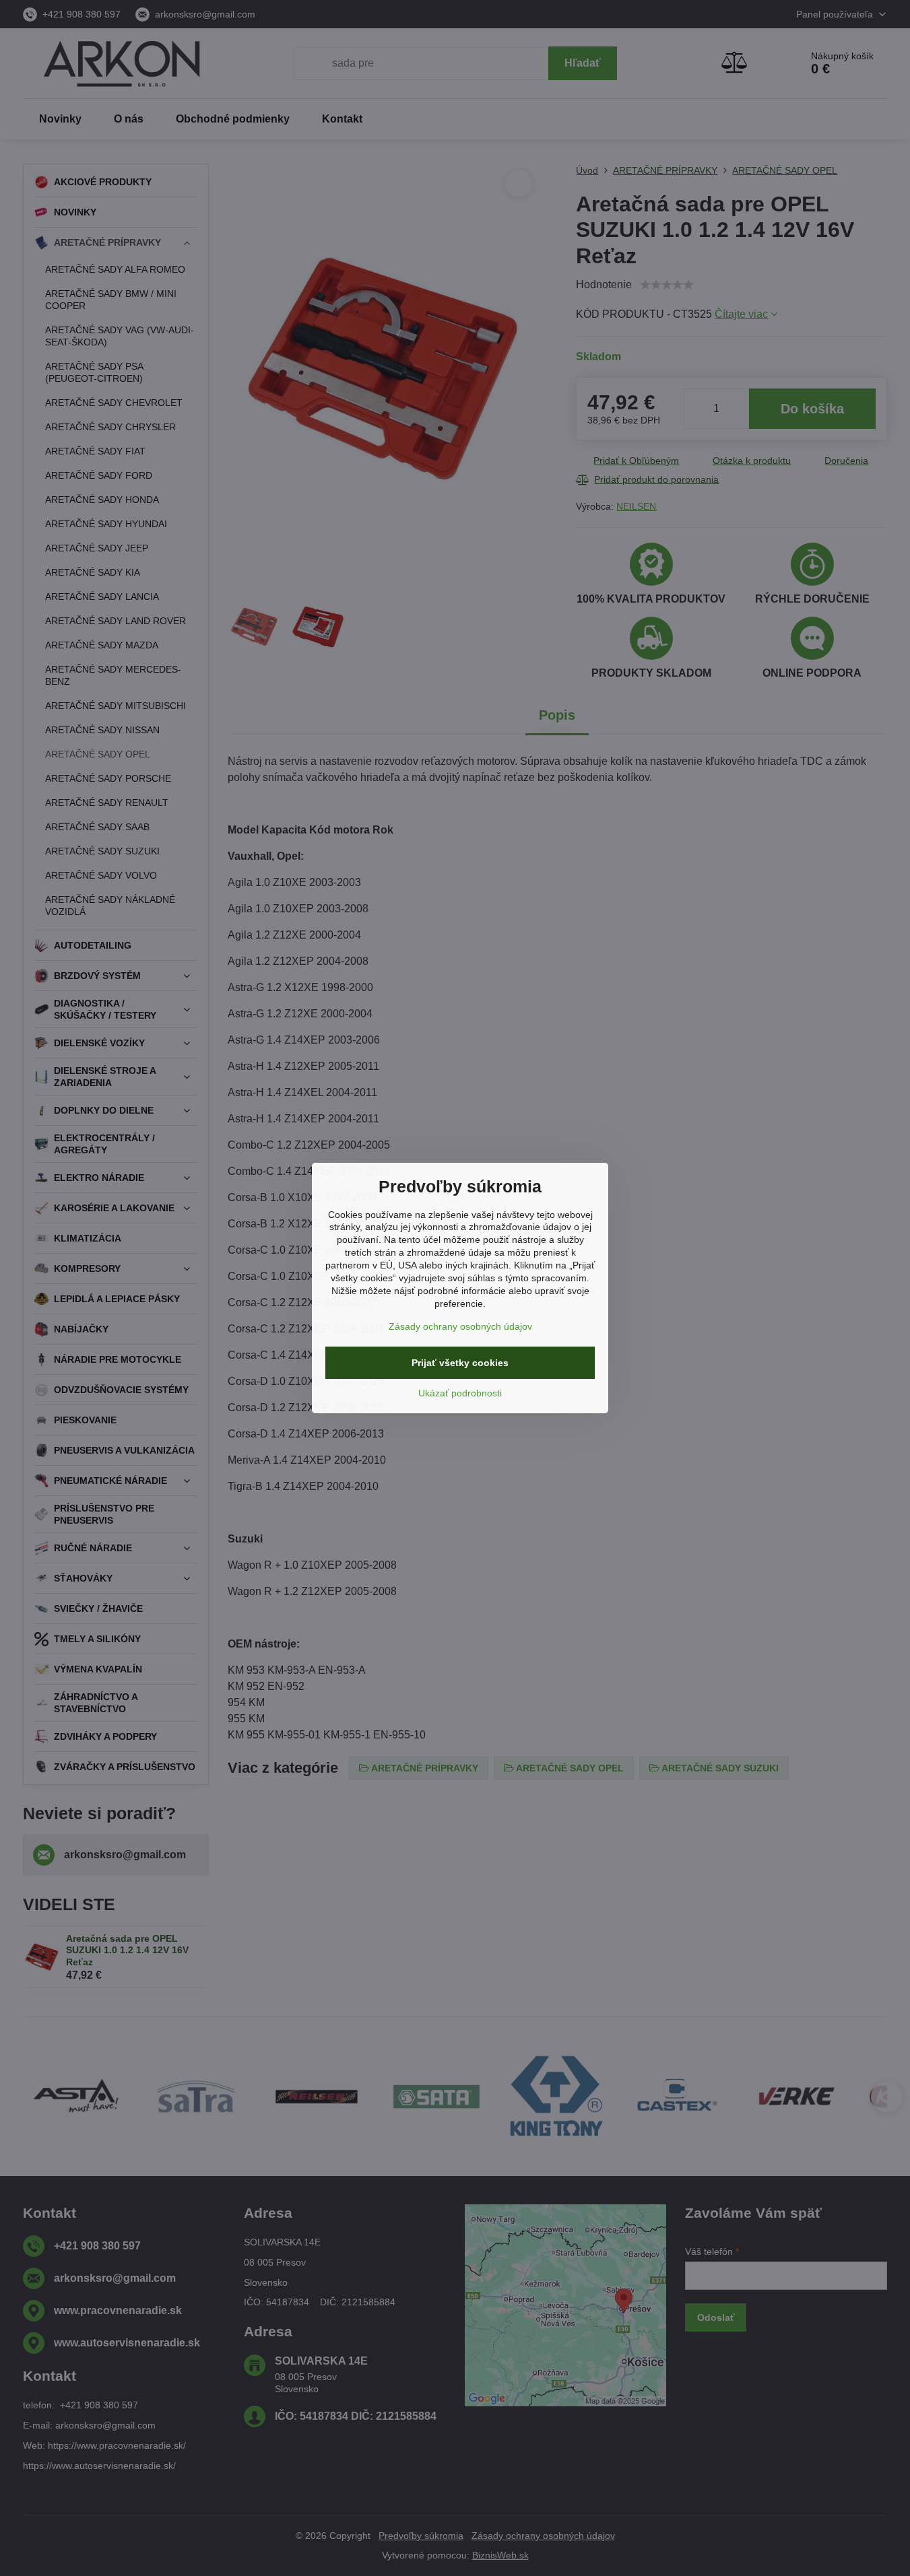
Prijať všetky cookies (460, 1363)
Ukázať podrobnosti (460, 1393)
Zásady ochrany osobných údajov (460, 1326)
